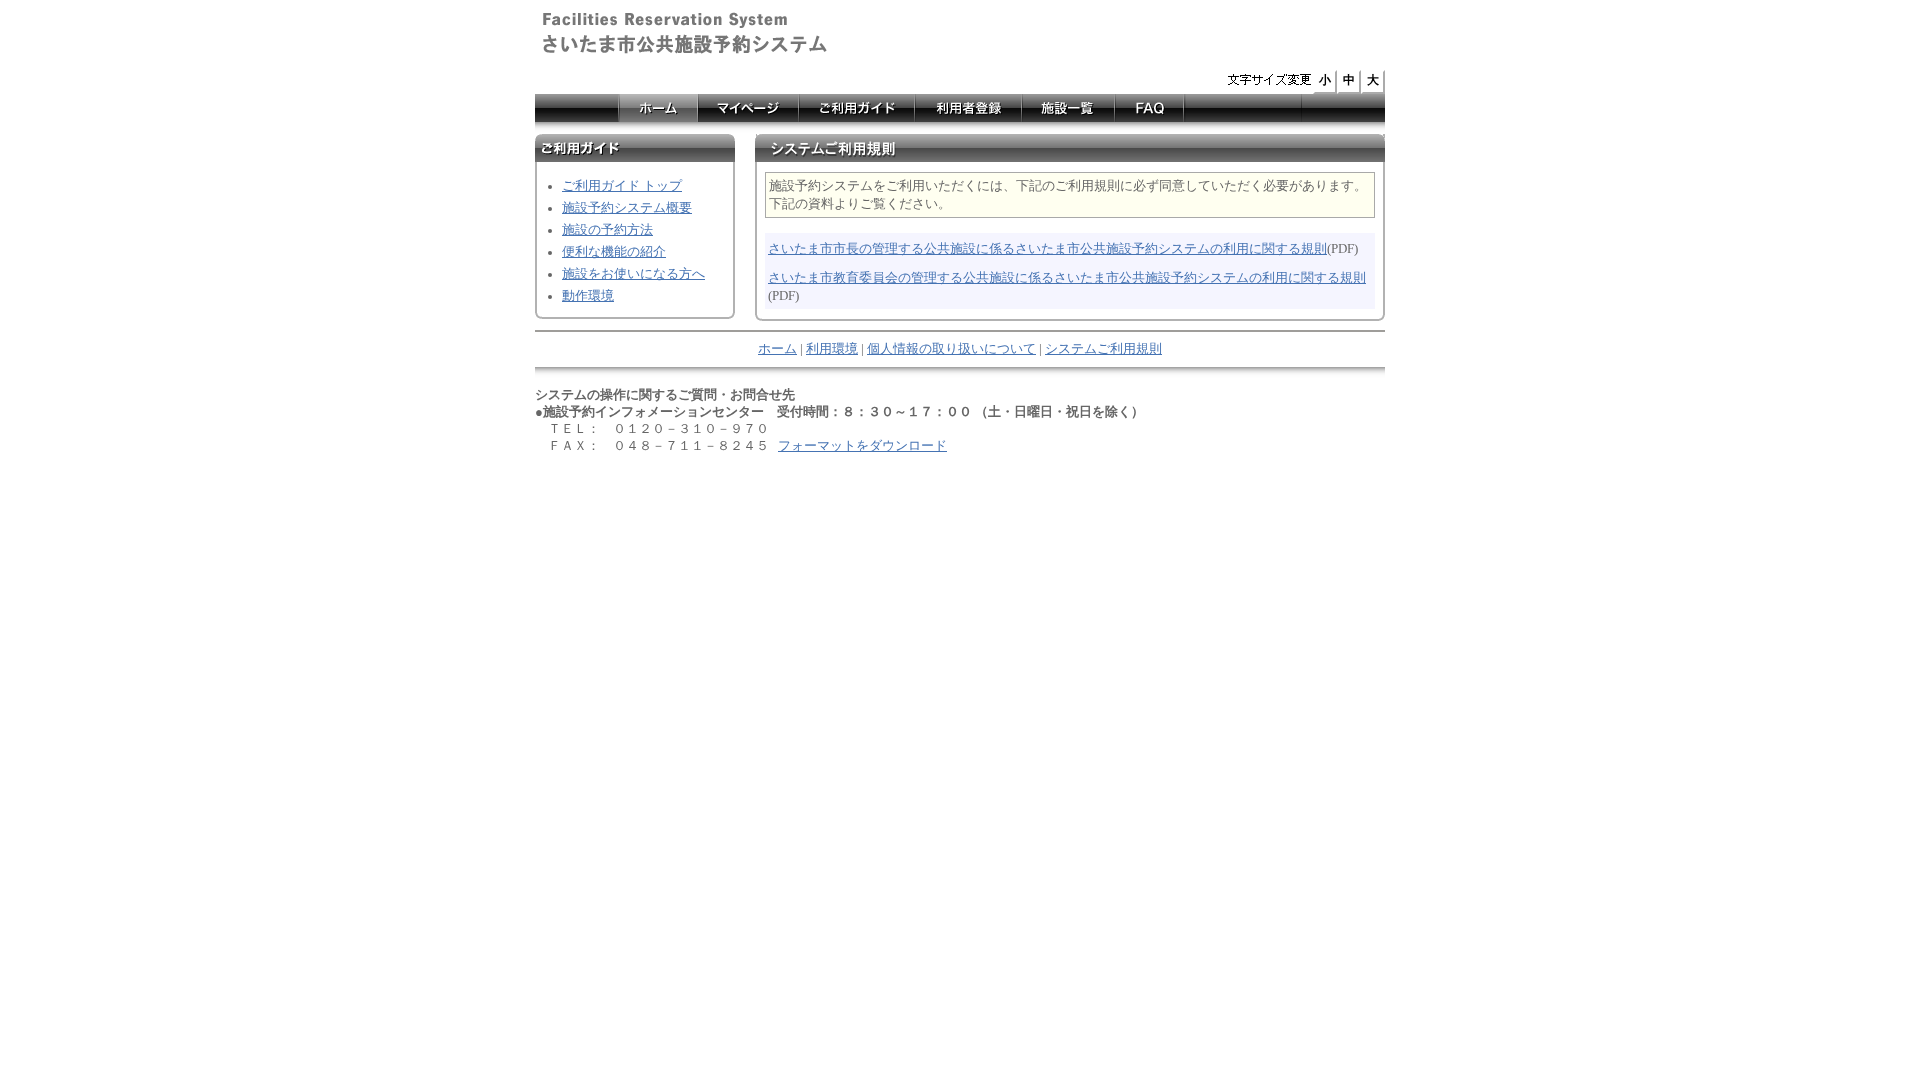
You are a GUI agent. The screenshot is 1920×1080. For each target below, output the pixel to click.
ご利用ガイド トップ (622, 186)
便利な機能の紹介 (614, 252)
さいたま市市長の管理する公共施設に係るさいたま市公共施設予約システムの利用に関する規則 (1047, 249)
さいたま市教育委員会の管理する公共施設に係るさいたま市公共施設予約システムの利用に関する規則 (1067, 278)
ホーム (777, 349)
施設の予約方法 (607, 230)
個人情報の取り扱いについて (951, 349)
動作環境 (588, 296)
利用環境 (832, 349)
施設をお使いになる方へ (633, 274)
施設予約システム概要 (627, 208)
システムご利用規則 (1103, 349)
